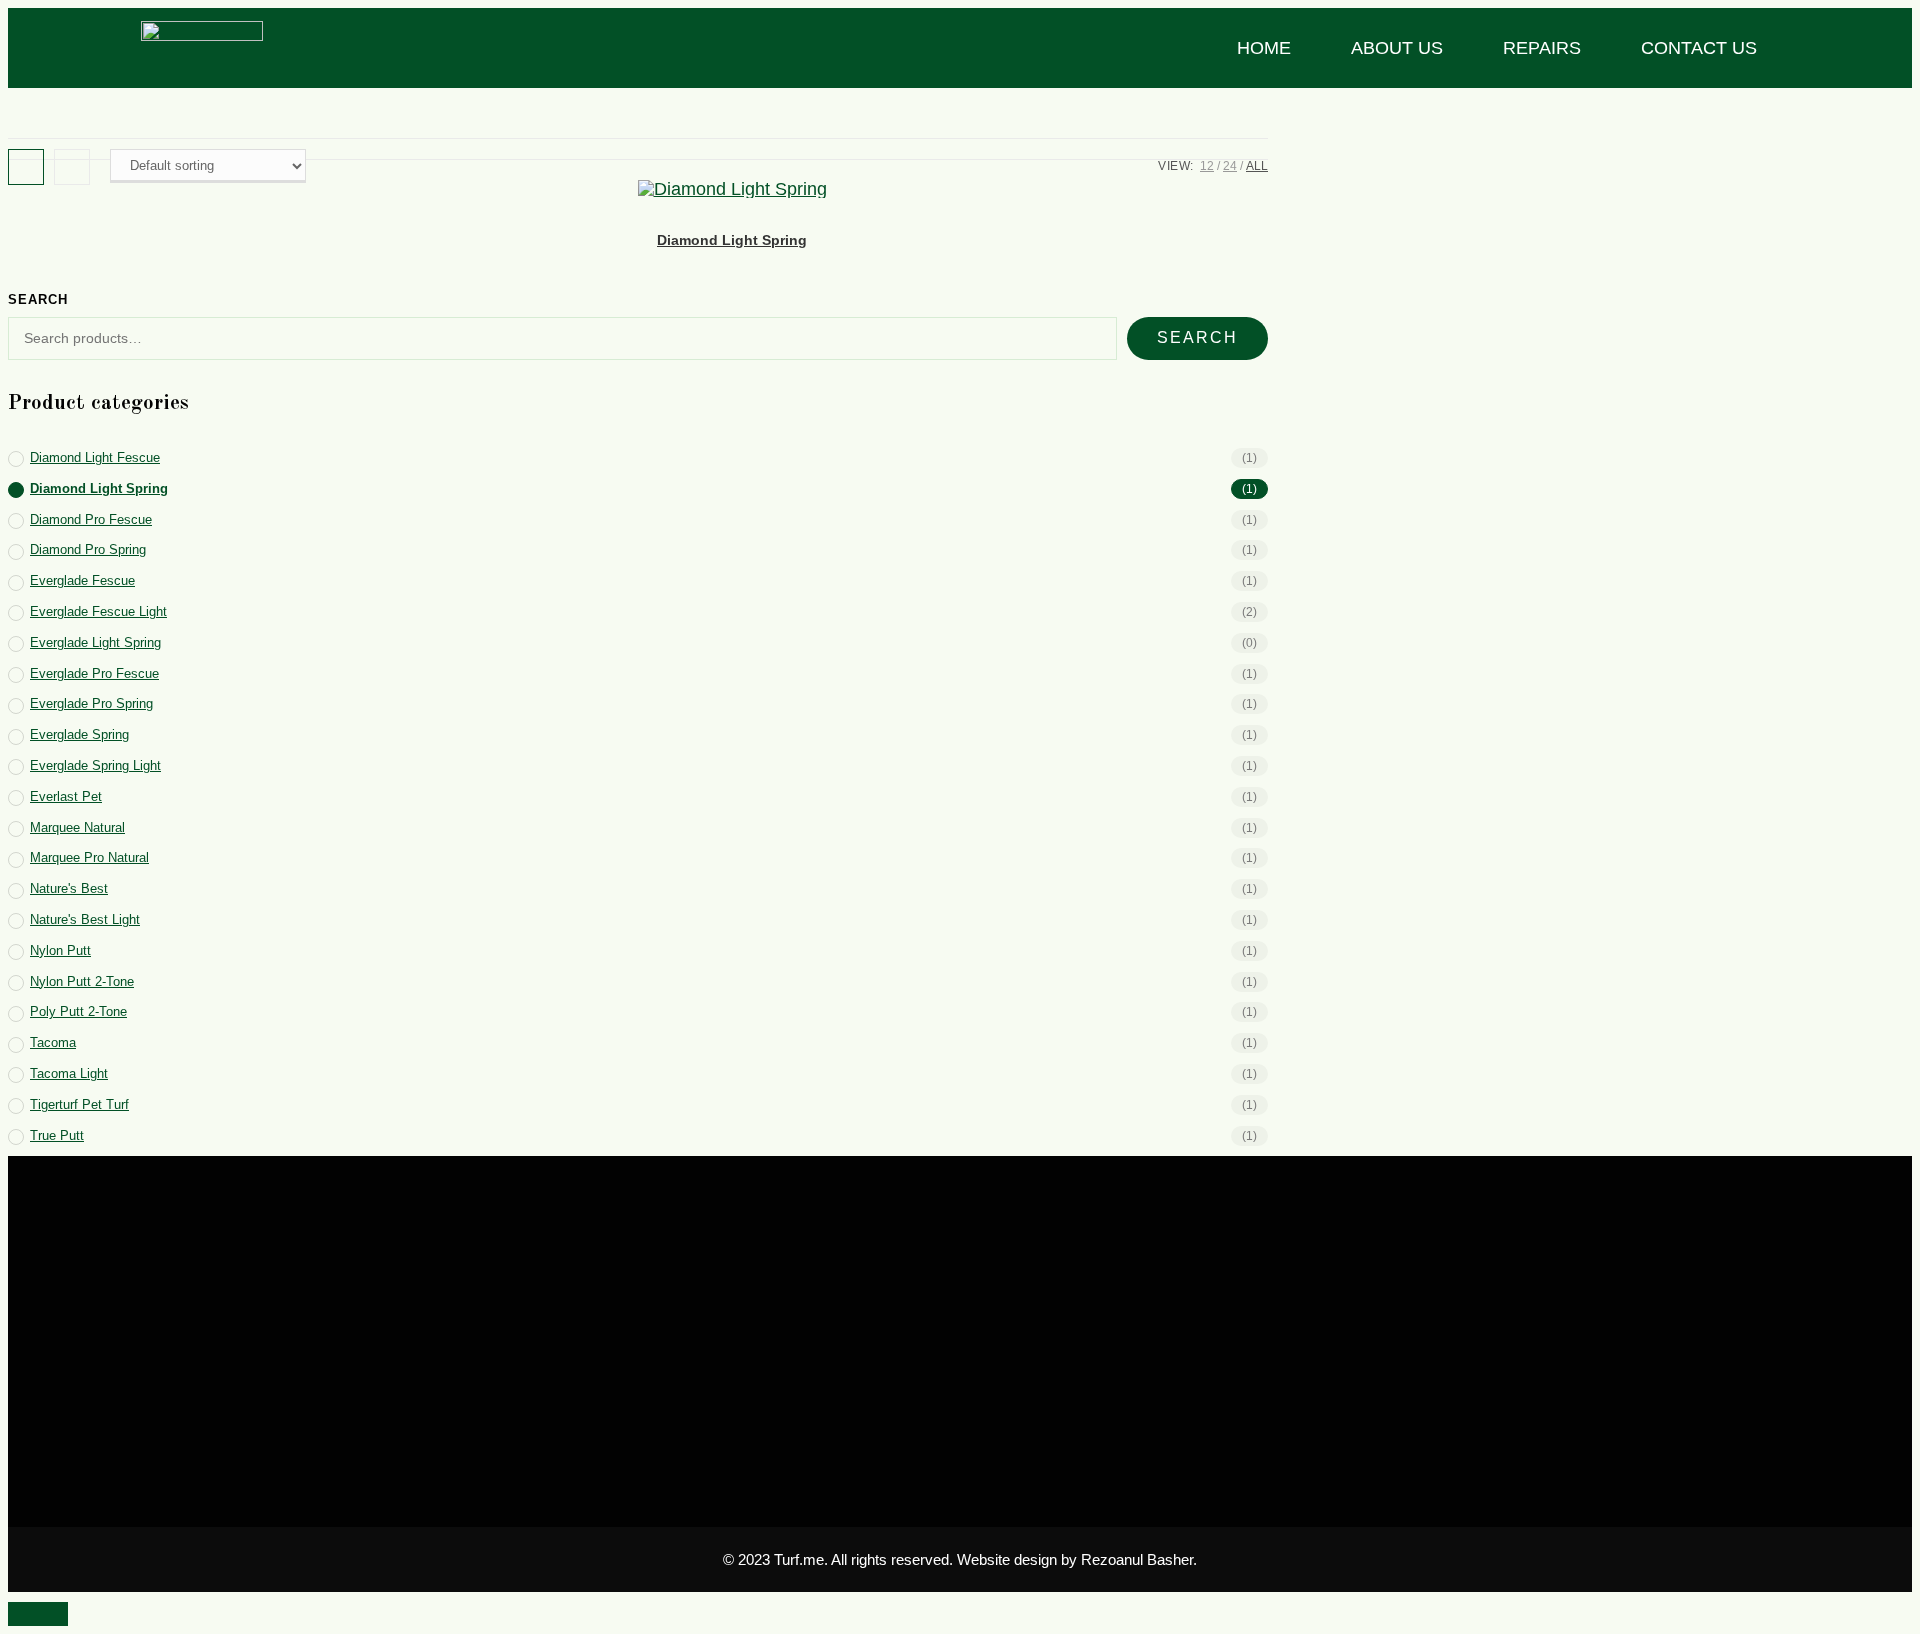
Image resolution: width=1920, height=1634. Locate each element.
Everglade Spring (79, 734)
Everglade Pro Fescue (94, 673)
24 (1230, 166)
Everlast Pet (66, 796)
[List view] (72, 167)
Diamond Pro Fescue (91, 519)
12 (1207, 166)
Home (1264, 48)
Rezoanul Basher (1137, 1559)
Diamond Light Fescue (95, 457)
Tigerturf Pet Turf (79, 1104)
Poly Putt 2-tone (78, 1011)
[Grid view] (26, 167)
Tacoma (53, 1042)
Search (38, 299)
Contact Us (1699, 48)
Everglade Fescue (82, 580)
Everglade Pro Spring (91, 703)
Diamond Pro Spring (88, 549)
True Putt (57, 1135)
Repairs (1542, 48)
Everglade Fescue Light (98, 611)
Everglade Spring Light (95, 765)
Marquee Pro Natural (89, 857)
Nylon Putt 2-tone (82, 981)
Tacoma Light (69, 1073)
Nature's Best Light (85, 919)
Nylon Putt (60, 950)
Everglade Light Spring (95, 642)
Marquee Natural (77, 827)
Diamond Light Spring (732, 240)
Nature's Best (69, 888)
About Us (1397, 48)
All (1257, 166)
